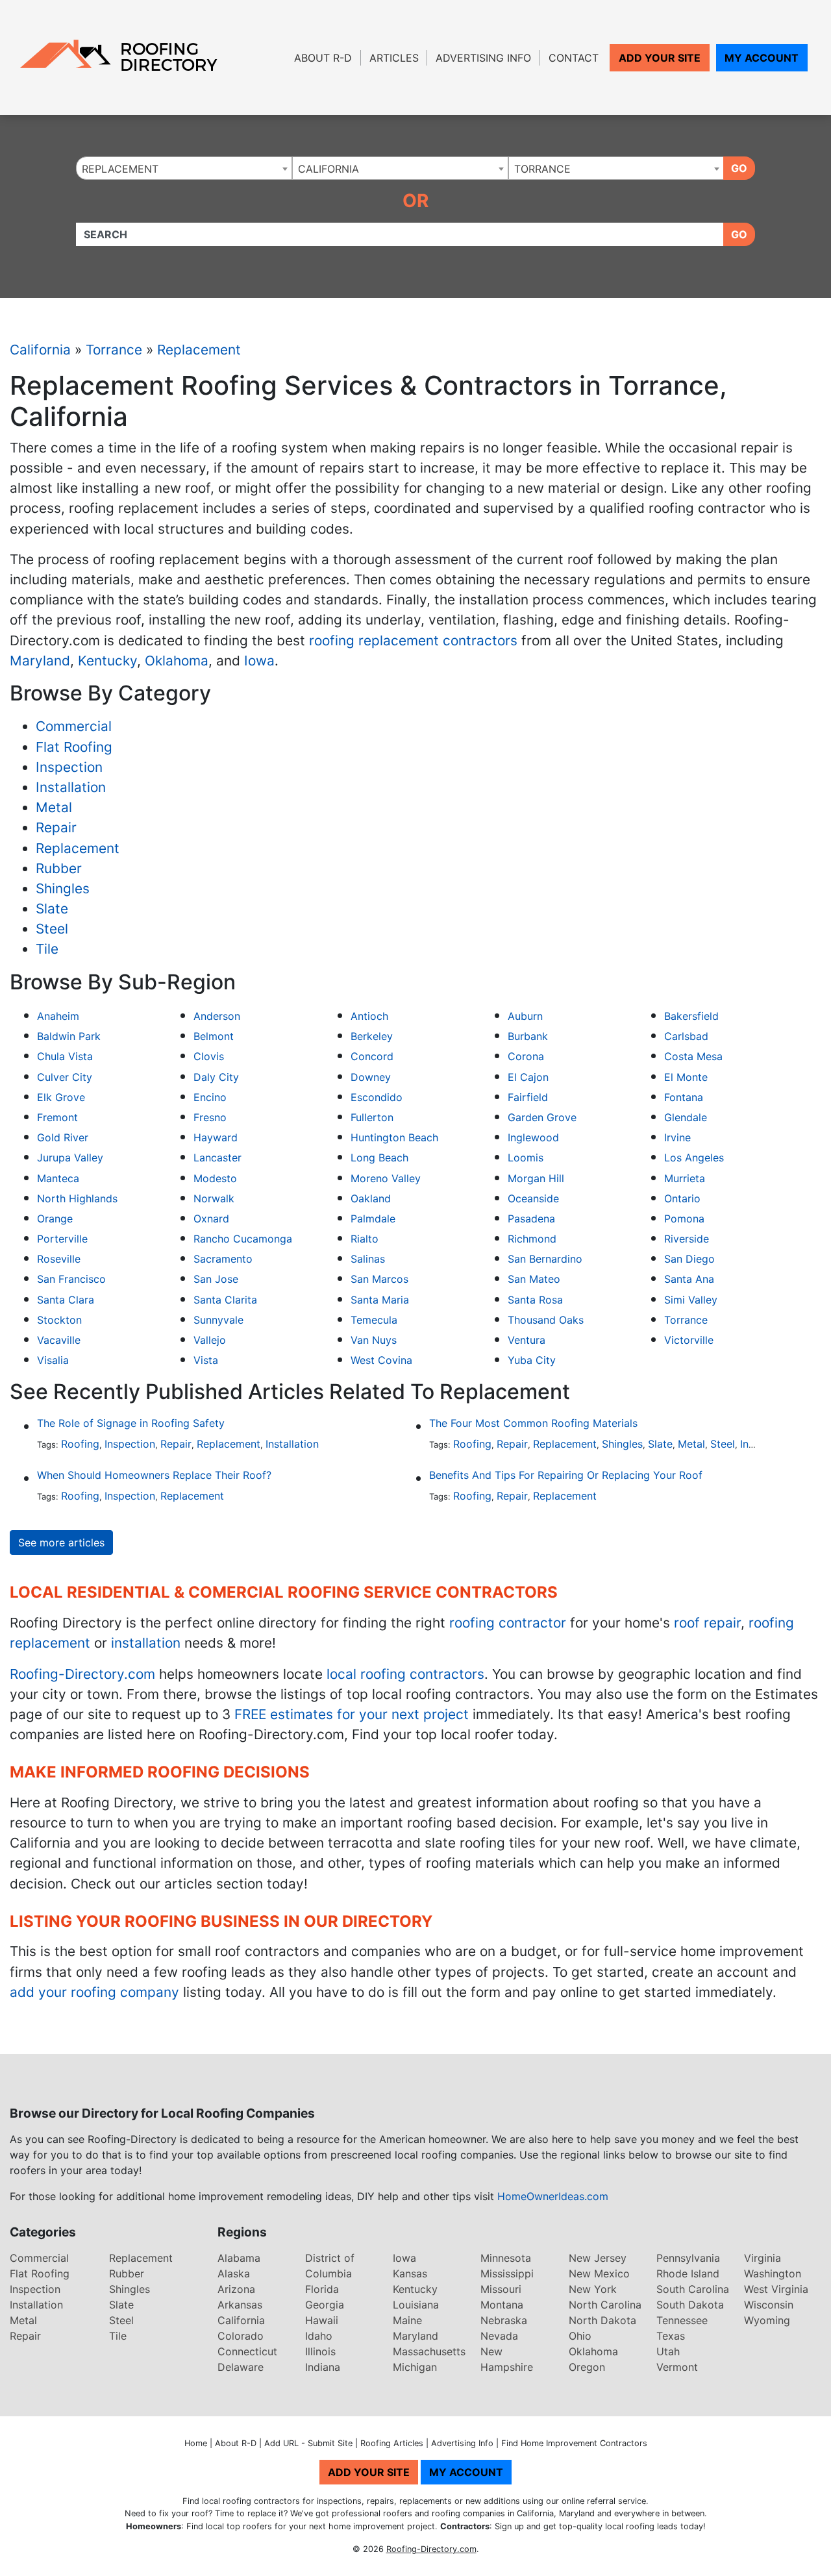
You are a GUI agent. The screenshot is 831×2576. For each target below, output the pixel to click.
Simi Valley (691, 1300)
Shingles (63, 888)
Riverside (687, 1239)
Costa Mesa (693, 1056)
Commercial (74, 726)
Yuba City (532, 1360)
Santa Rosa (535, 1300)
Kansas (410, 2273)
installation (146, 1643)
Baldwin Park (69, 1036)
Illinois (320, 2351)
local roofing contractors (405, 1674)
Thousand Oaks (546, 1320)
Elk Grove (61, 1097)
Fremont (57, 1117)
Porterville (62, 1239)
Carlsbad (686, 1036)
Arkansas (240, 2305)
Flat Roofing (74, 747)
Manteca (58, 1178)
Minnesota (506, 2258)
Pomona (684, 1219)
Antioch (369, 1016)
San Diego (689, 1259)
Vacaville (59, 1340)
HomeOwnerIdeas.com (553, 2196)
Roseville (59, 1259)
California (40, 350)
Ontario (682, 1198)
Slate (52, 909)
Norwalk (214, 1198)
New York (593, 2289)
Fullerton (372, 1117)
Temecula (374, 1320)
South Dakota (690, 2305)
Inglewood (533, 1137)
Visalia (53, 1360)
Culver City (65, 1077)
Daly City (216, 1077)
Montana (502, 2305)
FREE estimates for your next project (352, 1714)
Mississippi (507, 2273)
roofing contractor (508, 1623)
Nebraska (504, 2320)
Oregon (587, 2367)
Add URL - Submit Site (308, 2443)
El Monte (686, 1077)
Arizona (236, 2289)
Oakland (371, 1198)
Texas (671, 2336)
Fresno (210, 1117)
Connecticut (247, 2351)
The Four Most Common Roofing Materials (533, 1423)
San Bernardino (545, 1259)
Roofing (80, 1444)
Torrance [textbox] (542, 169)
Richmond (532, 1239)
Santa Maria (380, 1300)
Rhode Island (688, 2273)
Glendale (686, 1117)
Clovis (209, 1056)
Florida (322, 2289)
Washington (773, 2273)
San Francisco (71, 1279)
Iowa (259, 661)
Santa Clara (66, 1300)
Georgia (325, 2305)
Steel (52, 929)
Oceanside (533, 1198)
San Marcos (379, 1279)
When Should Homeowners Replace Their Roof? (154, 1475)
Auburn (525, 1016)
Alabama (239, 2258)
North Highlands (77, 1198)
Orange (55, 1219)
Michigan (415, 2367)
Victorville (689, 1340)
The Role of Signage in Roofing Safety (131, 1423)
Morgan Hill (536, 1178)
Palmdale (373, 1219)
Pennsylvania (688, 2258)
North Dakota (602, 2320)
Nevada (499, 2336)
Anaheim (58, 1016)
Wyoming (767, 2320)
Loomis (526, 1158)
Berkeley (372, 1036)
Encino (210, 1097)
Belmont (214, 1036)
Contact (574, 58)
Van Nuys (374, 1340)
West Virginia (776, 2289)
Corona (526, 1056)
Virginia (763, 2258)
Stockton (59, 1320)
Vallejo (210, 1340)
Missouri (501, 2289)
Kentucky (107, 661)
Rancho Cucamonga (243, 1239)
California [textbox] (329, 169)
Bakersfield (691, 1016)
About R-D (323, 58)
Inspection (69, 767)
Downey (371, 1077)
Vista (206, 1360)
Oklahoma (177, 661)
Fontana (684, 1097)
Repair (56, 827)
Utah (668, 2351)
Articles (394, 58)
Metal (54, 807)
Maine (407, 2320)
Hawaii (322, 2320)
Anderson (217, 1016)
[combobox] (184, 168)
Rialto (365, 1239)
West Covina (381, 1360)
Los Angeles (694, 1158)
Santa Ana (689, 1279)
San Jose (216, 1279)
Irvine (677, 1137)
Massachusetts (429, 2351)
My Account (762, 58)
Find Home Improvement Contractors (574, 2443)
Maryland (40, 661)
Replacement (199, 350)
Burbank (528, 1036)
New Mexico (599, 2273)
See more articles (61, 1542)
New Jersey (598, 2258)
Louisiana (416, 2305)
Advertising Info (483, 58)
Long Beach (379, 1158)
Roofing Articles (392, 2443)
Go (739, 168)
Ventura (527, 1340)
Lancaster (217, 1158)
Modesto (215, 1178)
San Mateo (534, 1279)
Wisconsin (769, 2305)
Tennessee (682, 2320)
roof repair (707, 1623)
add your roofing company (94, 1992)
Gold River (63, 1137)
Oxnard (211, 1219)
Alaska (234, 2273)
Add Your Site (660, 58)
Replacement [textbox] (120, 169)
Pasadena (531, 1219)
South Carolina (693, 2289)
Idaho (319, 2336)
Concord (372, 1056)
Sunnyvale (218, 1320)
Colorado (241, 2336)
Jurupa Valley (70, 1158)
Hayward (216, 1137)
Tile (47, 949)
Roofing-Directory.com (82, 1674)
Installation (71, 787)
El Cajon (528, 1077)
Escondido (377, 1097)
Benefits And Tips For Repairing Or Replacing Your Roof (566, 1475)
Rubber (59, 868)
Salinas (368, 1259)
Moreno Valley (386, 1178)
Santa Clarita (225, 1300)
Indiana (323, 2367)
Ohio (580, 2336)
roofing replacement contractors (413, 640)
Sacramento (223, 1259)
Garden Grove (542, 1117)
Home (196, 2443)
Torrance (114, 350)
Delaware (241, 2367)
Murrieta (685, 1178)
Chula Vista (65, 1056)
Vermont (677, 2367)
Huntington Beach (394, 1137)
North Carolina (605, 2305)
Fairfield (528, 1097)
